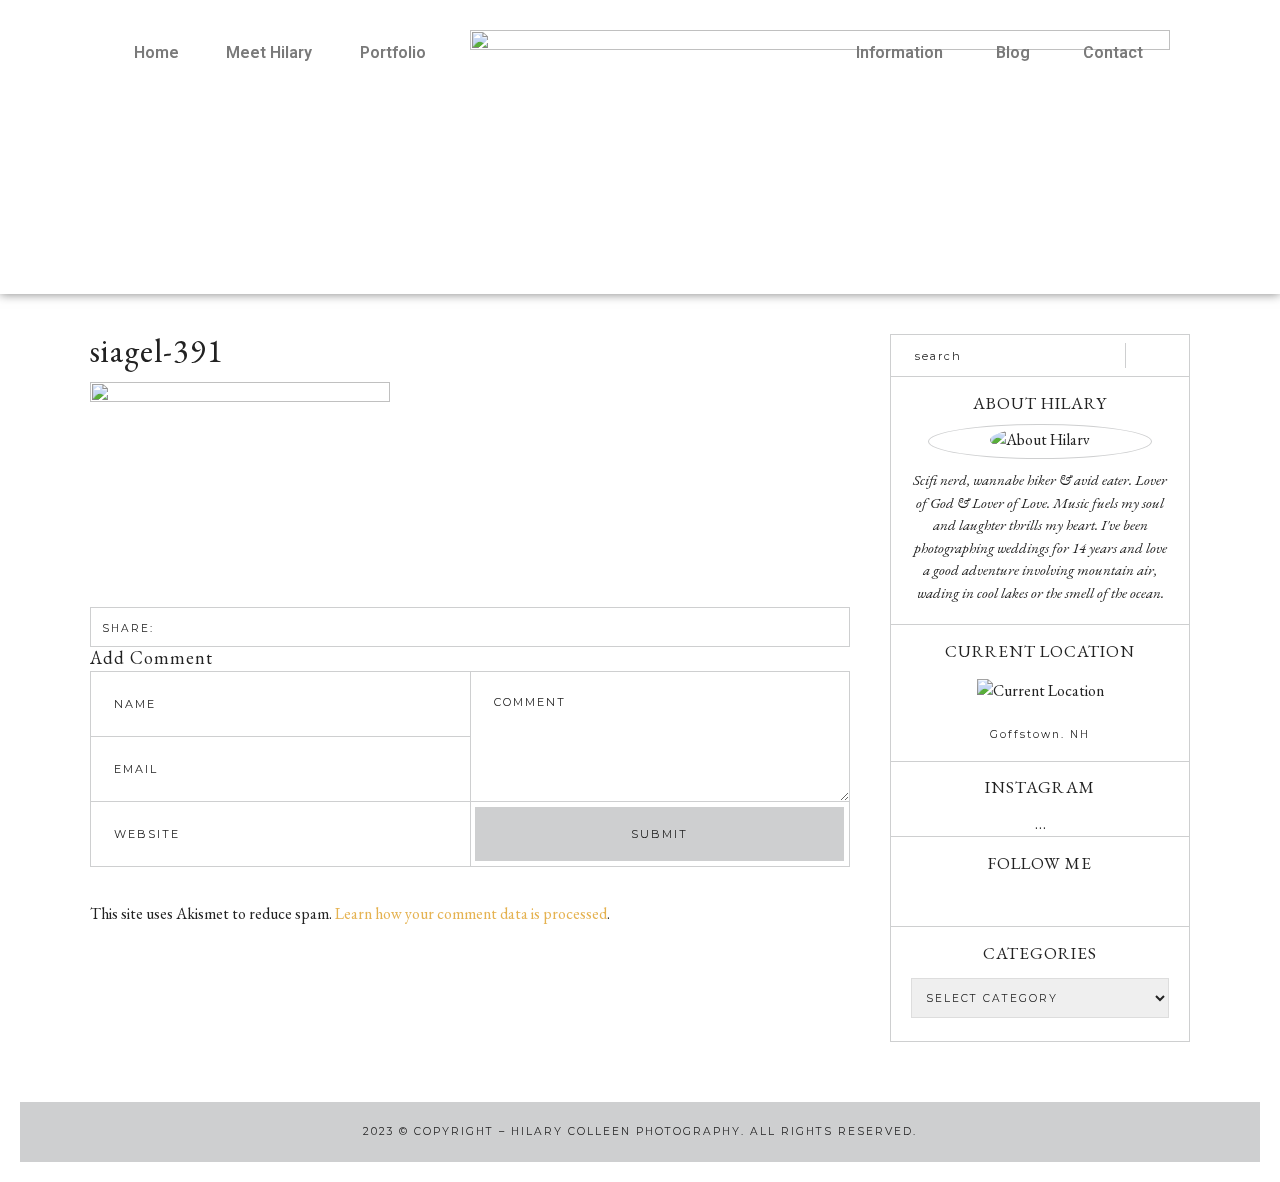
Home (156, 52)
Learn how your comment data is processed (471, 913)
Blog (1013, 52)
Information (899, 52)
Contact (1113, 52)
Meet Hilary (269, 52)
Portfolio (393, 52)
